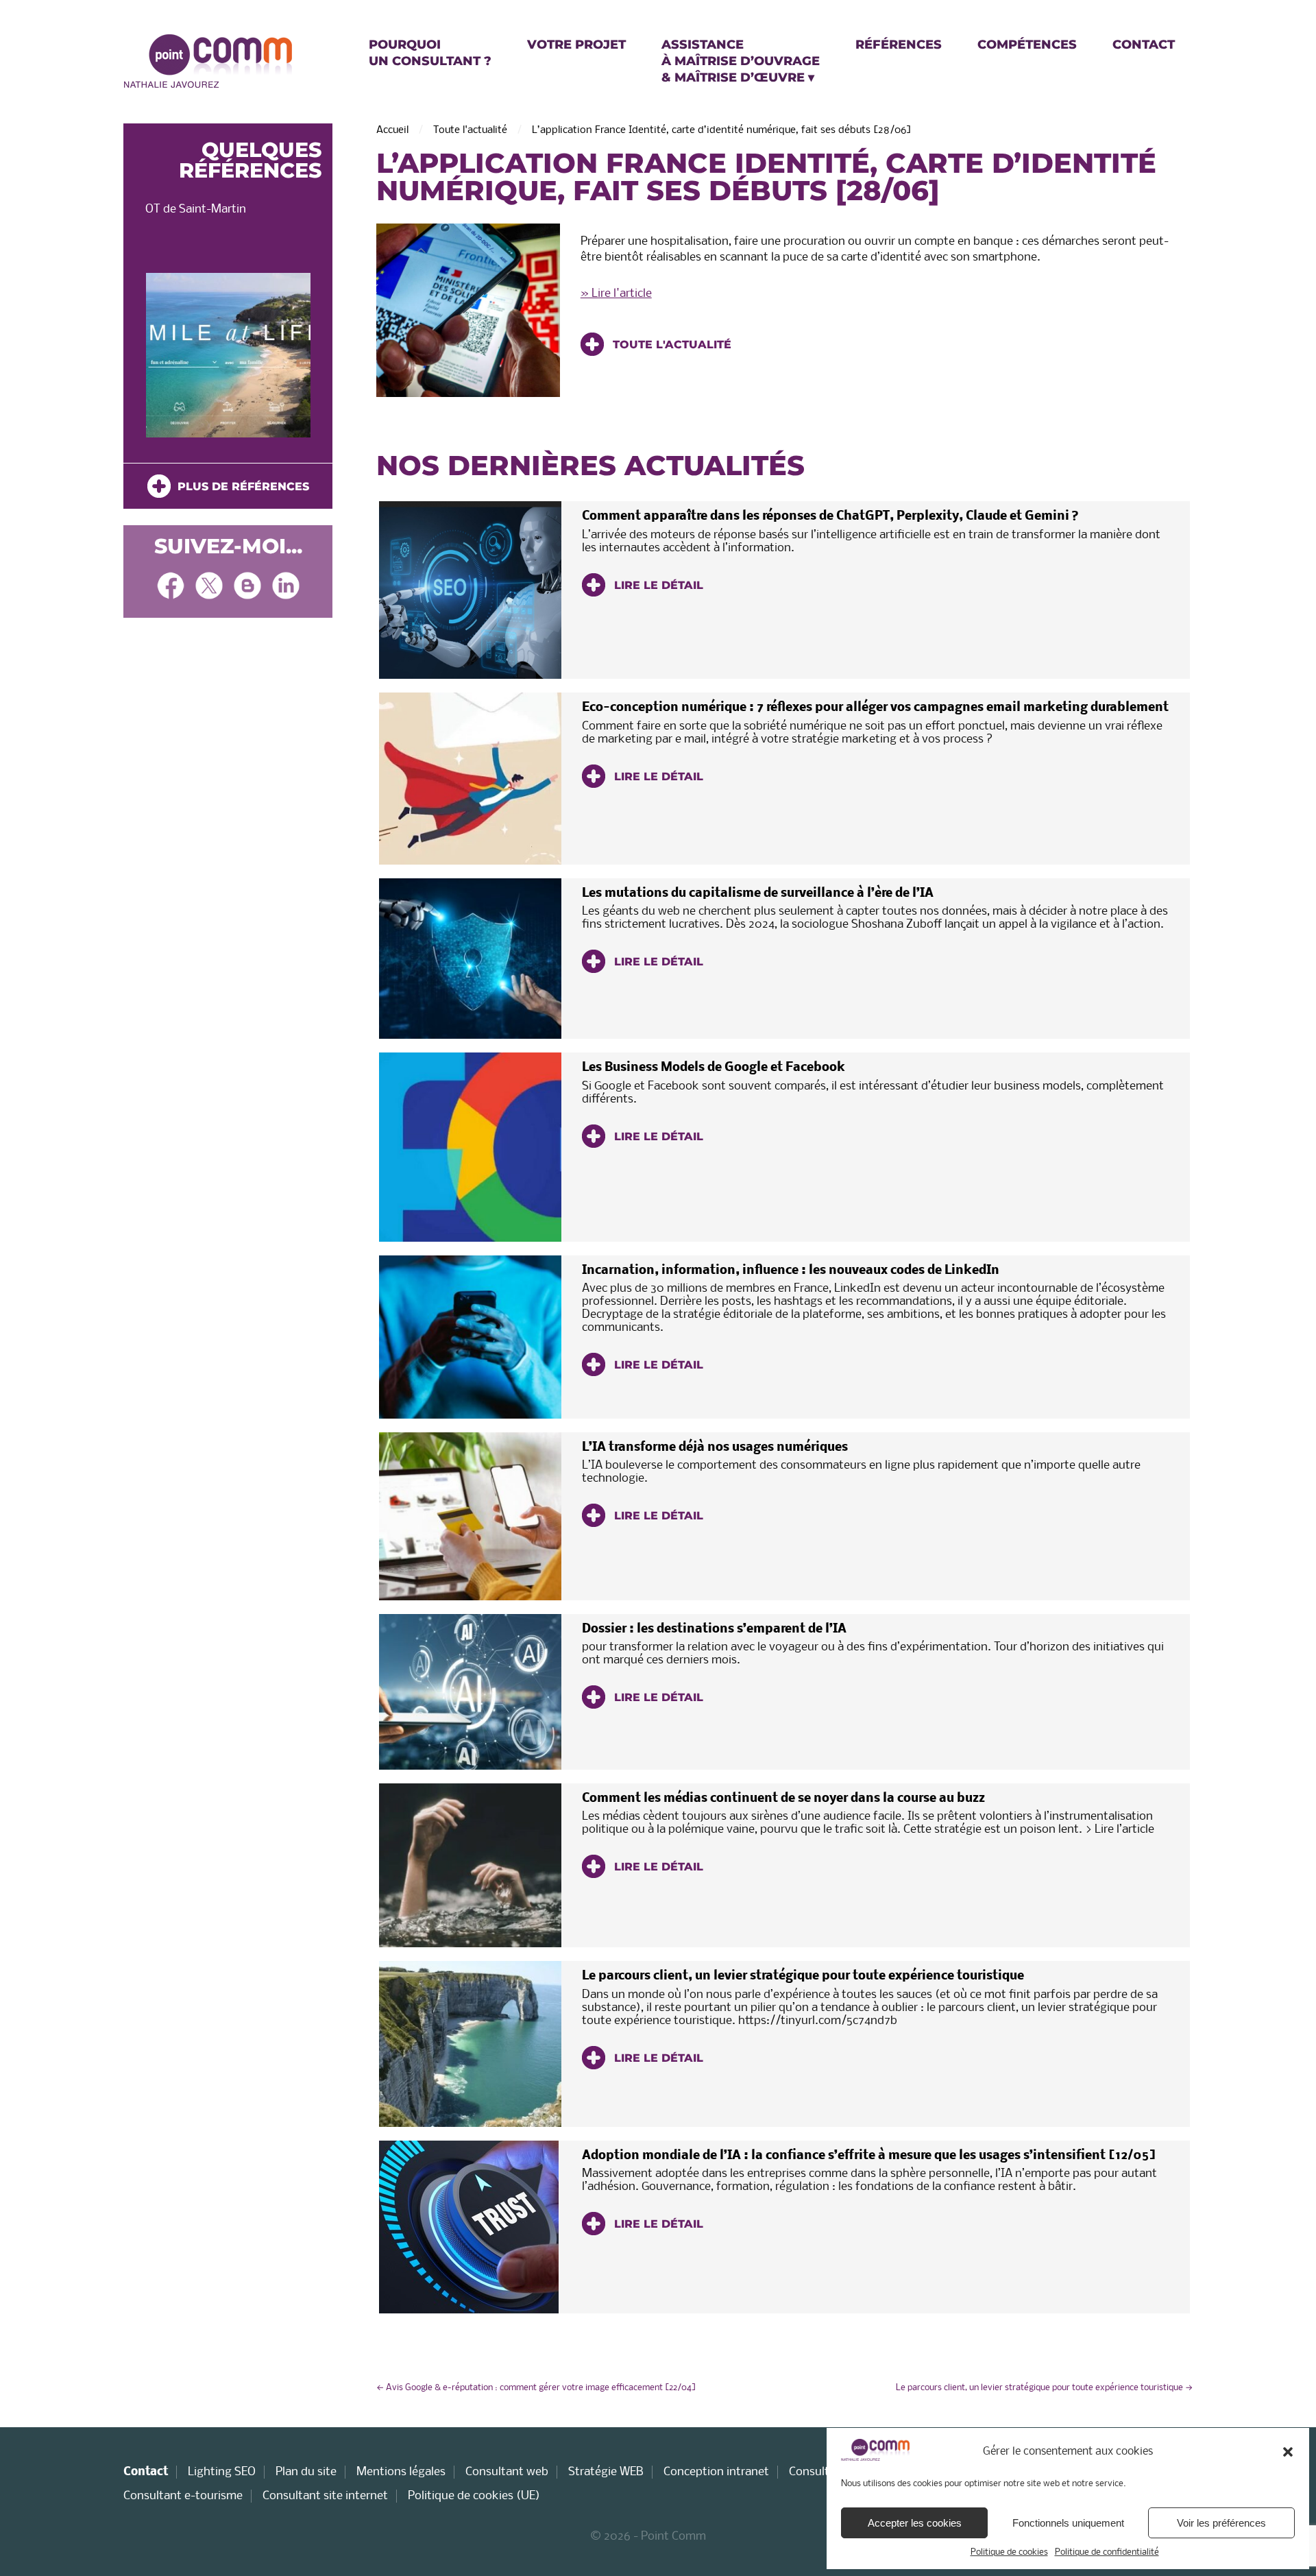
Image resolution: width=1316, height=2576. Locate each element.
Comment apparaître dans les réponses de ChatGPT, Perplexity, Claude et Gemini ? (830, 517)
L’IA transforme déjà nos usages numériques (715, 1448)
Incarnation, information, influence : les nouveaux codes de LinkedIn (791, 1271)
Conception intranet (716, 2472)
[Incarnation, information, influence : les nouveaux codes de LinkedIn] (470, 1337)
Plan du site (306, 2472)
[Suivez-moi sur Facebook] (171, 587)
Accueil (392, 130)
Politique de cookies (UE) (474, 2496)
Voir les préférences (1221, 2523)
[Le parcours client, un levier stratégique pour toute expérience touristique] (470, 2044)
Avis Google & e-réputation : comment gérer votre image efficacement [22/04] (536, 2388)
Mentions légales (401, 2472)
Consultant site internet (325, 2496)
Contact (146, 2472)
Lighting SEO (222, 2472)
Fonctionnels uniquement (1068, 2523)
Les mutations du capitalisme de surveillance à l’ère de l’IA (758, 894)
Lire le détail (657, 585)
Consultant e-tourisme (183, 2496)
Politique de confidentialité (1107, 2552)
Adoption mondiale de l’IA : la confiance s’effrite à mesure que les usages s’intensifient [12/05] (869, 2156)
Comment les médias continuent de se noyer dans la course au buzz (783, 1799)
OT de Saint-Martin (196, 209)
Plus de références (240, 486)
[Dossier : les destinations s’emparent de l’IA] (470, 1692)
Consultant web (507, 2472)
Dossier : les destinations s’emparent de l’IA (714, 1629)
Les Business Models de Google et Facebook (714, 1068)
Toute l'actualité (470, 130)
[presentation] (145, 359)
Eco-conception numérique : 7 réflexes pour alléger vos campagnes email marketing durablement (875, 708)
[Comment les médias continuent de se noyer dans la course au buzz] (470, 1866)
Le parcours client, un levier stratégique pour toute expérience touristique (803, 1976)
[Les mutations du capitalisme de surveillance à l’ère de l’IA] (470, 959)
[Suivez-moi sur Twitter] (209, 587)
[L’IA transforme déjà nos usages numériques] (470, 1516)
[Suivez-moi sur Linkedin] (286, 587)
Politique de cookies (1009, 2552)
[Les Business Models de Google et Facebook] (470, 1147)
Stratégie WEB (606, 2472)
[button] (1288, 2452)
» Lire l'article (616, 294)
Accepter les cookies (915, 2523)
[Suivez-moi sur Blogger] (247, 587)
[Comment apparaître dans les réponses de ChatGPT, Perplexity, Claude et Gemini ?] (470, 590)
